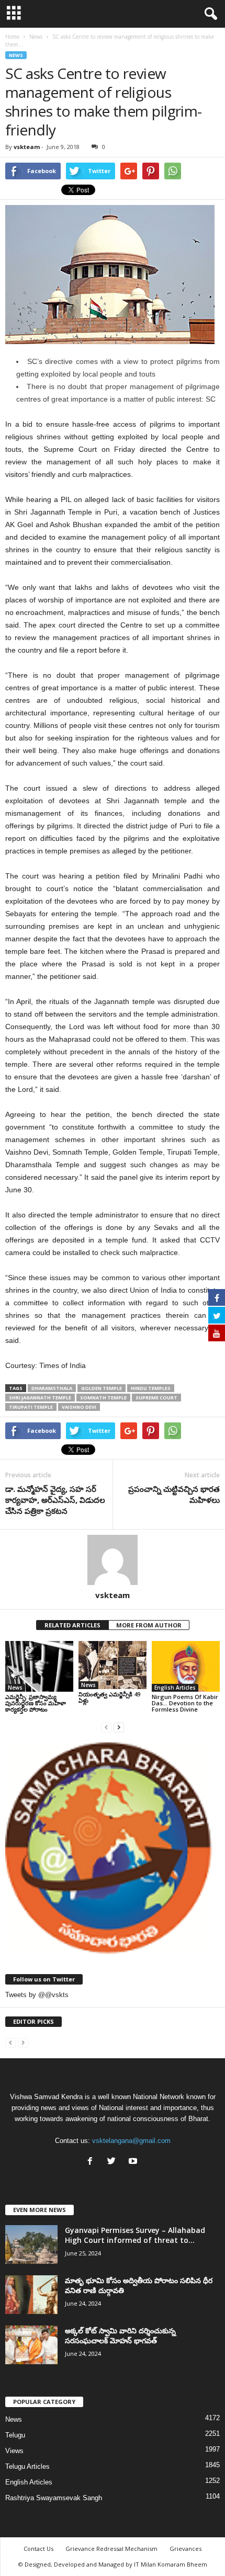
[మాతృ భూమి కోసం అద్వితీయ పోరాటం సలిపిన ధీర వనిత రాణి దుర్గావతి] (31, 2295)
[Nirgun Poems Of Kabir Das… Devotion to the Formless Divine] (186, 1666)
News (16, 55)
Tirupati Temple (31, 1407)
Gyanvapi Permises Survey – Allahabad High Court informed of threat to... (135, 2235)
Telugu (15, 2435)
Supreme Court (156, 1398)
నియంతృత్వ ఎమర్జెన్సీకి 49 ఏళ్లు (109, 1697)
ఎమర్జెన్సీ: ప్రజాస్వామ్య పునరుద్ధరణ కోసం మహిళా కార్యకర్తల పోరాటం (36, 1703)
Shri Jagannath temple (40, 1398)
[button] (209, 14)
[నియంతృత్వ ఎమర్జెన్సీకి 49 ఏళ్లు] (113, 1665)
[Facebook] (92, 2162)
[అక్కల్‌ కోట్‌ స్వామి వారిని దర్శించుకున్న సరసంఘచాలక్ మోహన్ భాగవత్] (31, 2345)
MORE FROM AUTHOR (149, 1625)
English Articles (175, 1688)
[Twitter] (114, 2162)
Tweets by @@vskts (37, 1995)
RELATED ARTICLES (72, 1625)
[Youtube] (134, 2162)
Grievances (185, 2549)
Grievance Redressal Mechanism (111, 2549)
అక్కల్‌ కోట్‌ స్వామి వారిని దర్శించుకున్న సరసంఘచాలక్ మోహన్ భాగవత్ (120, 2335)
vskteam (27, 147)
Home (12, 37)
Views (14, 2451)
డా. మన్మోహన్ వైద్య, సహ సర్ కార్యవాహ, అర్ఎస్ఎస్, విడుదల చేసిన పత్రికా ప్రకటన (55, 1500)
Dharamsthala (52, 1388)
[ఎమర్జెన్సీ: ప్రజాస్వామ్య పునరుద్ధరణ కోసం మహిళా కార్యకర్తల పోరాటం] (39, 1666)
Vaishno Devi (79, 1407)
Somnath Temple (103, 1398)
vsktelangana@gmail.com (131, 2141)
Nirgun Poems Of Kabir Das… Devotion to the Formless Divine (185, 1703)
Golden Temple (102, 1388)
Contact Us (38, 2549)
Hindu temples (151, 1388)
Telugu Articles (27, 2466)
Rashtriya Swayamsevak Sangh (54, 2498)
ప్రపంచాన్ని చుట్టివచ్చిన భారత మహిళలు (174, 1494)
